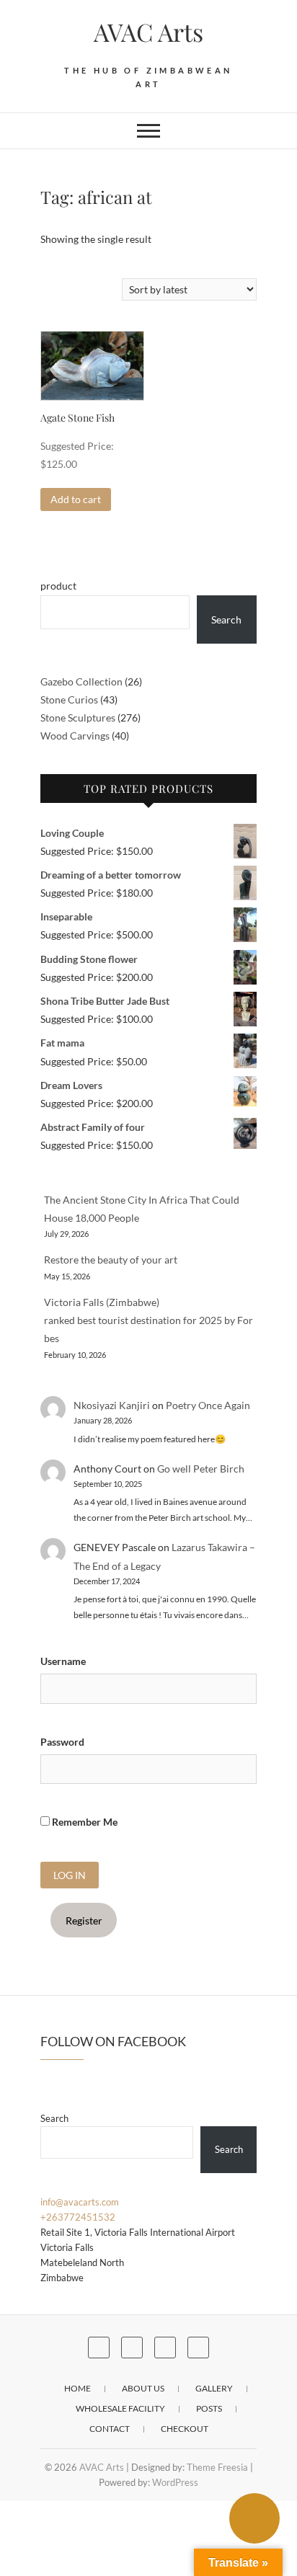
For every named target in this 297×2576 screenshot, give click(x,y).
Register (84, 1920)
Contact (110, 2429)
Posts (209, 2408)
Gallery (214, 2388)
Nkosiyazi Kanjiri (112, 1405)
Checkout (185, 2429)
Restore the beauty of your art (111, 1260)
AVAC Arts (148, 32)
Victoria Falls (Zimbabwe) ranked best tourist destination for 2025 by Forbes (148, 1320)
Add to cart (76, 499)
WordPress (175, 2482)
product (58, 586)
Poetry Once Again (208, 1405)
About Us (143, 2388)
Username (63, 1661)
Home (77, 2388)
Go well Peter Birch (201, 1469)
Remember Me (84, 1822)
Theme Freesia (217, 2467)
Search (226, 619)
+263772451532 (78, 2217)
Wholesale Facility (120, 2408)
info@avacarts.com (80, 2202)
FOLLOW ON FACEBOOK (113, 2041)
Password (62, 1742)
